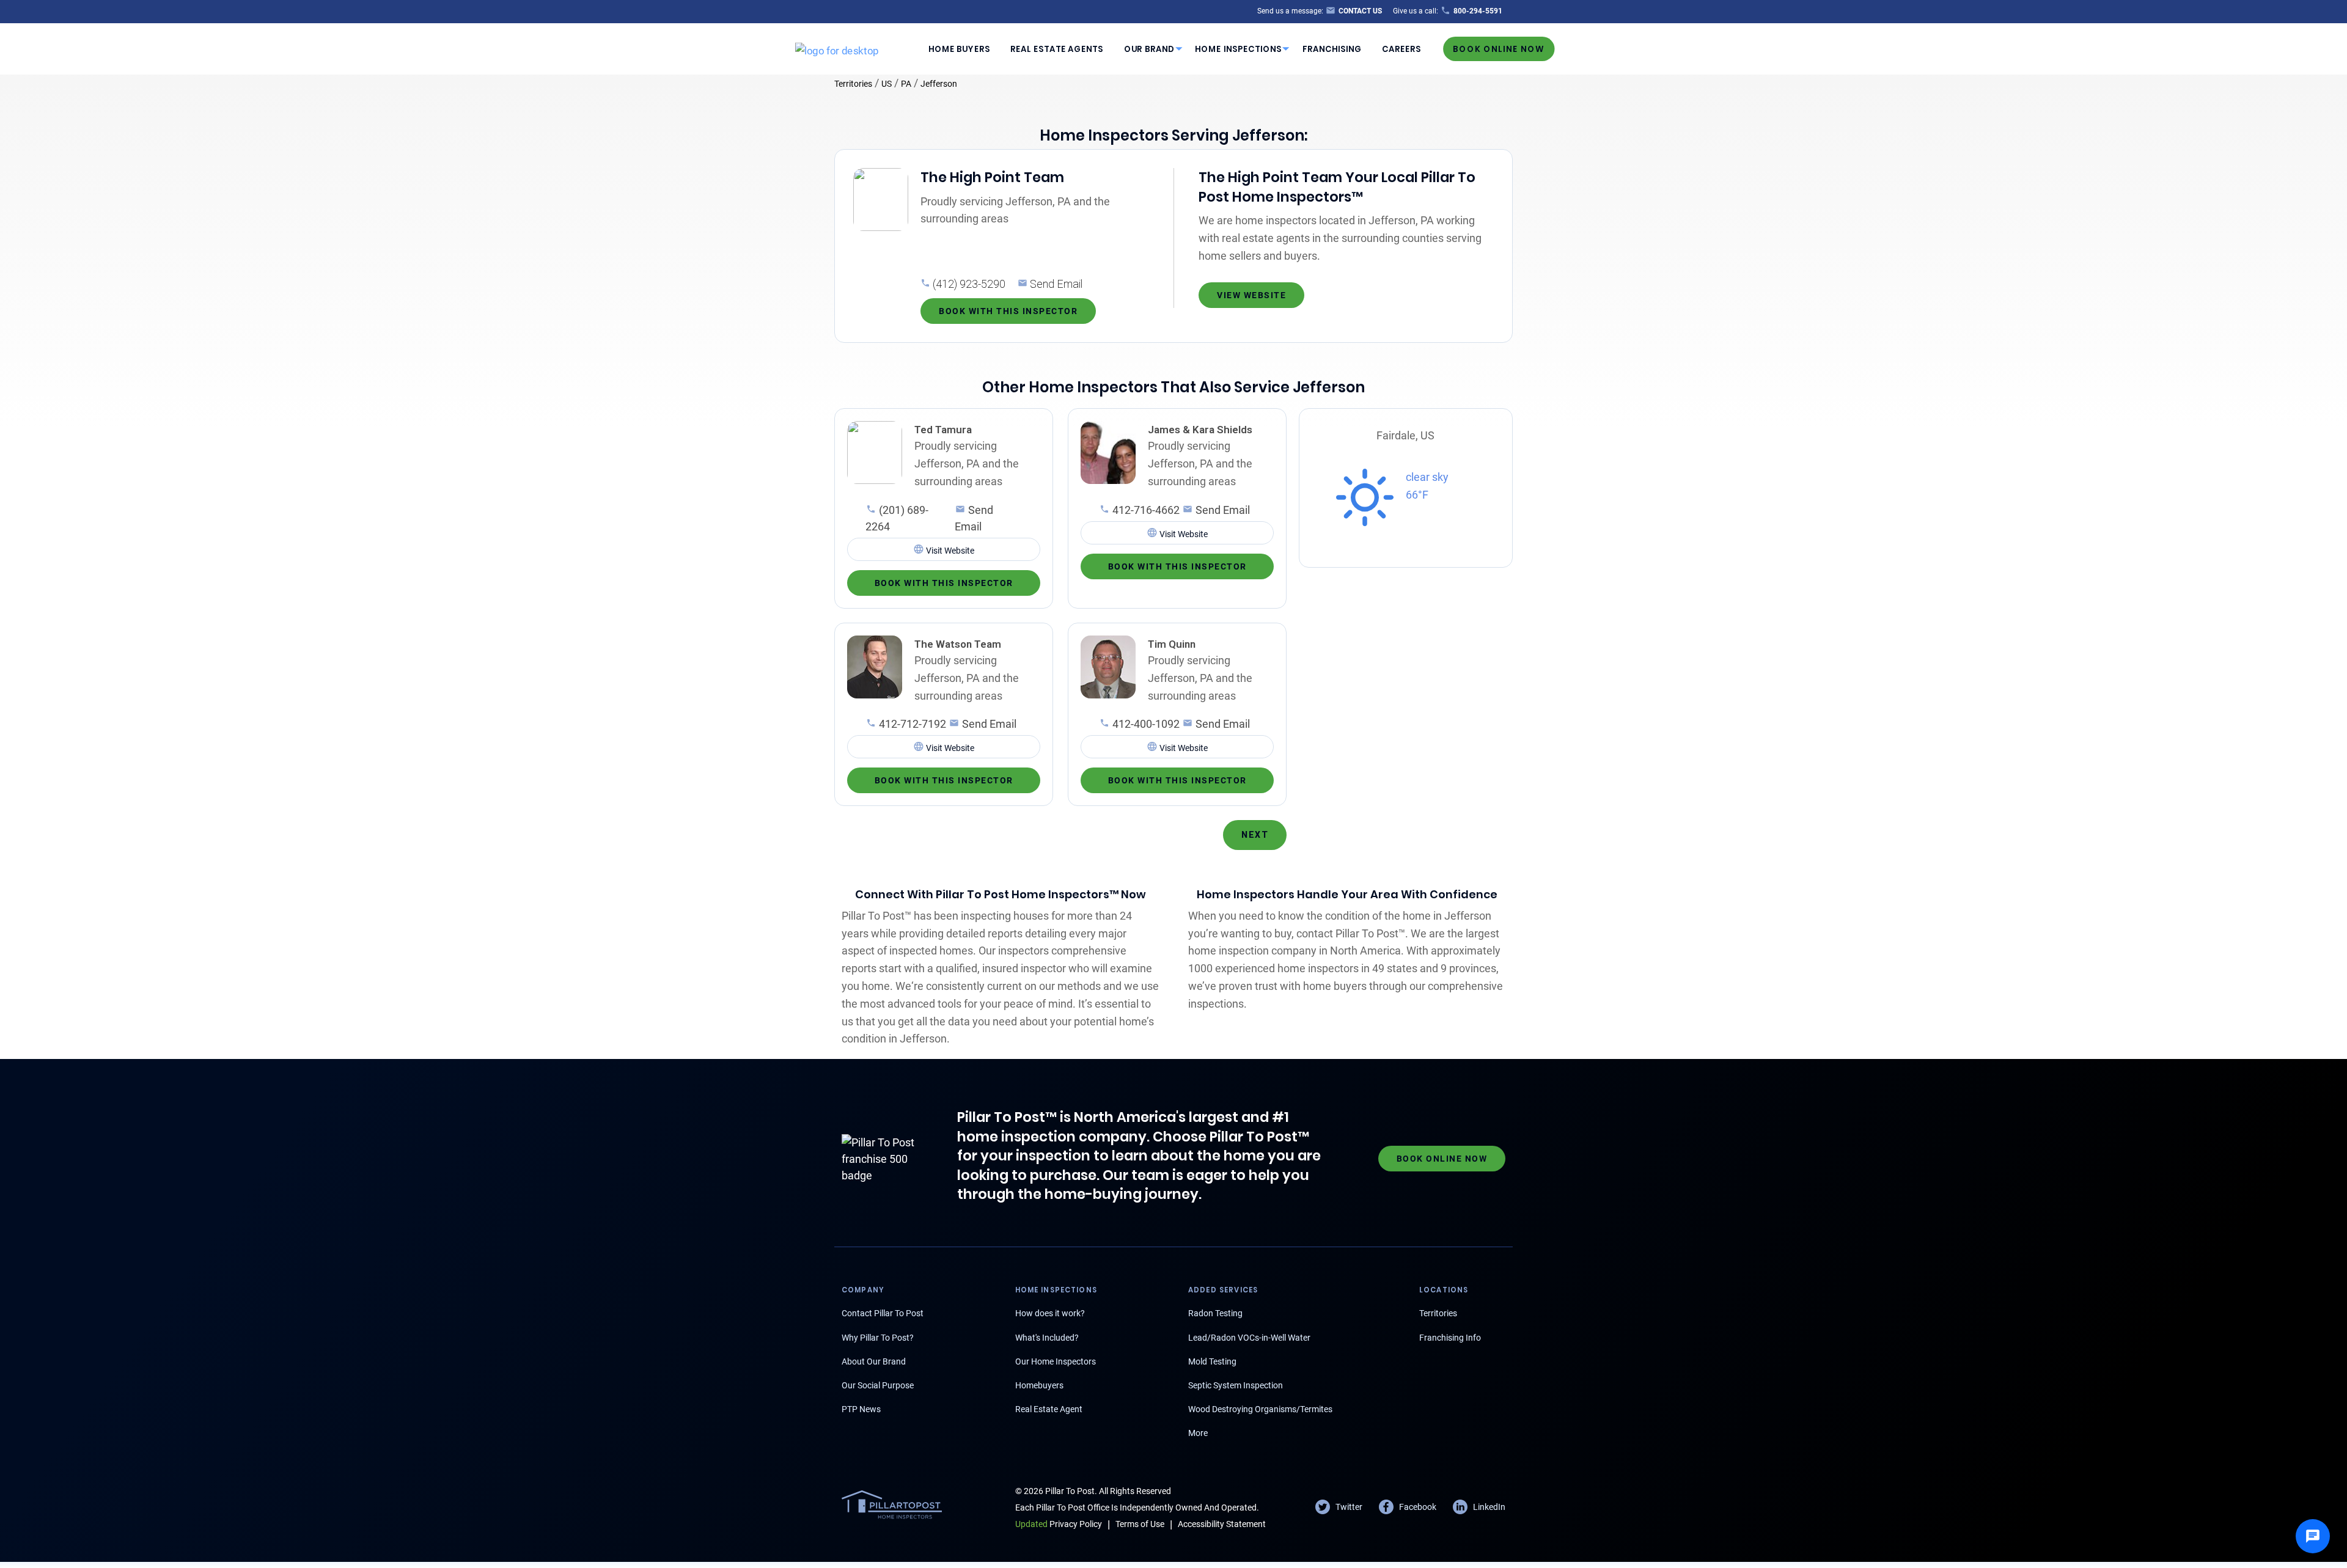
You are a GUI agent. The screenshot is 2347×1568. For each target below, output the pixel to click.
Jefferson (939, 84)
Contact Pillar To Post (883, 1313)
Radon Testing (1215, 1313)
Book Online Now (1499, 49)
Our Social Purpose (878, 1385)
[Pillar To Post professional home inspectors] (837, 48)
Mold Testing (1212, 1361)
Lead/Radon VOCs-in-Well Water (1249, 1338)
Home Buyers (959, 49)
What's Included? (1047, 1338)
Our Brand (1149, 49)
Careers (1401, 49)
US (887, 84)
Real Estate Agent (1049, 1409)
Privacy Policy (1059, 1524)
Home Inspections (1238, 49)
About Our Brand (874, 1361)
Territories (853, 84)
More (1198, 1433)
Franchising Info (1450, 1338)
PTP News (861, 1409)
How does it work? (1050, 1313)
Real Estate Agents (1057, 49)
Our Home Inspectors (1056, 1361)
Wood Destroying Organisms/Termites (1260, 1409)
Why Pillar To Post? (878, 1338)
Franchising (1332, 49)
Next (1255, 835)
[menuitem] (959, 49)
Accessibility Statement (1222, 1524)
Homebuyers (1039, 1385)
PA (906, 84)
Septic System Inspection (1236, 1385)
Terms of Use (1140, 1524)
